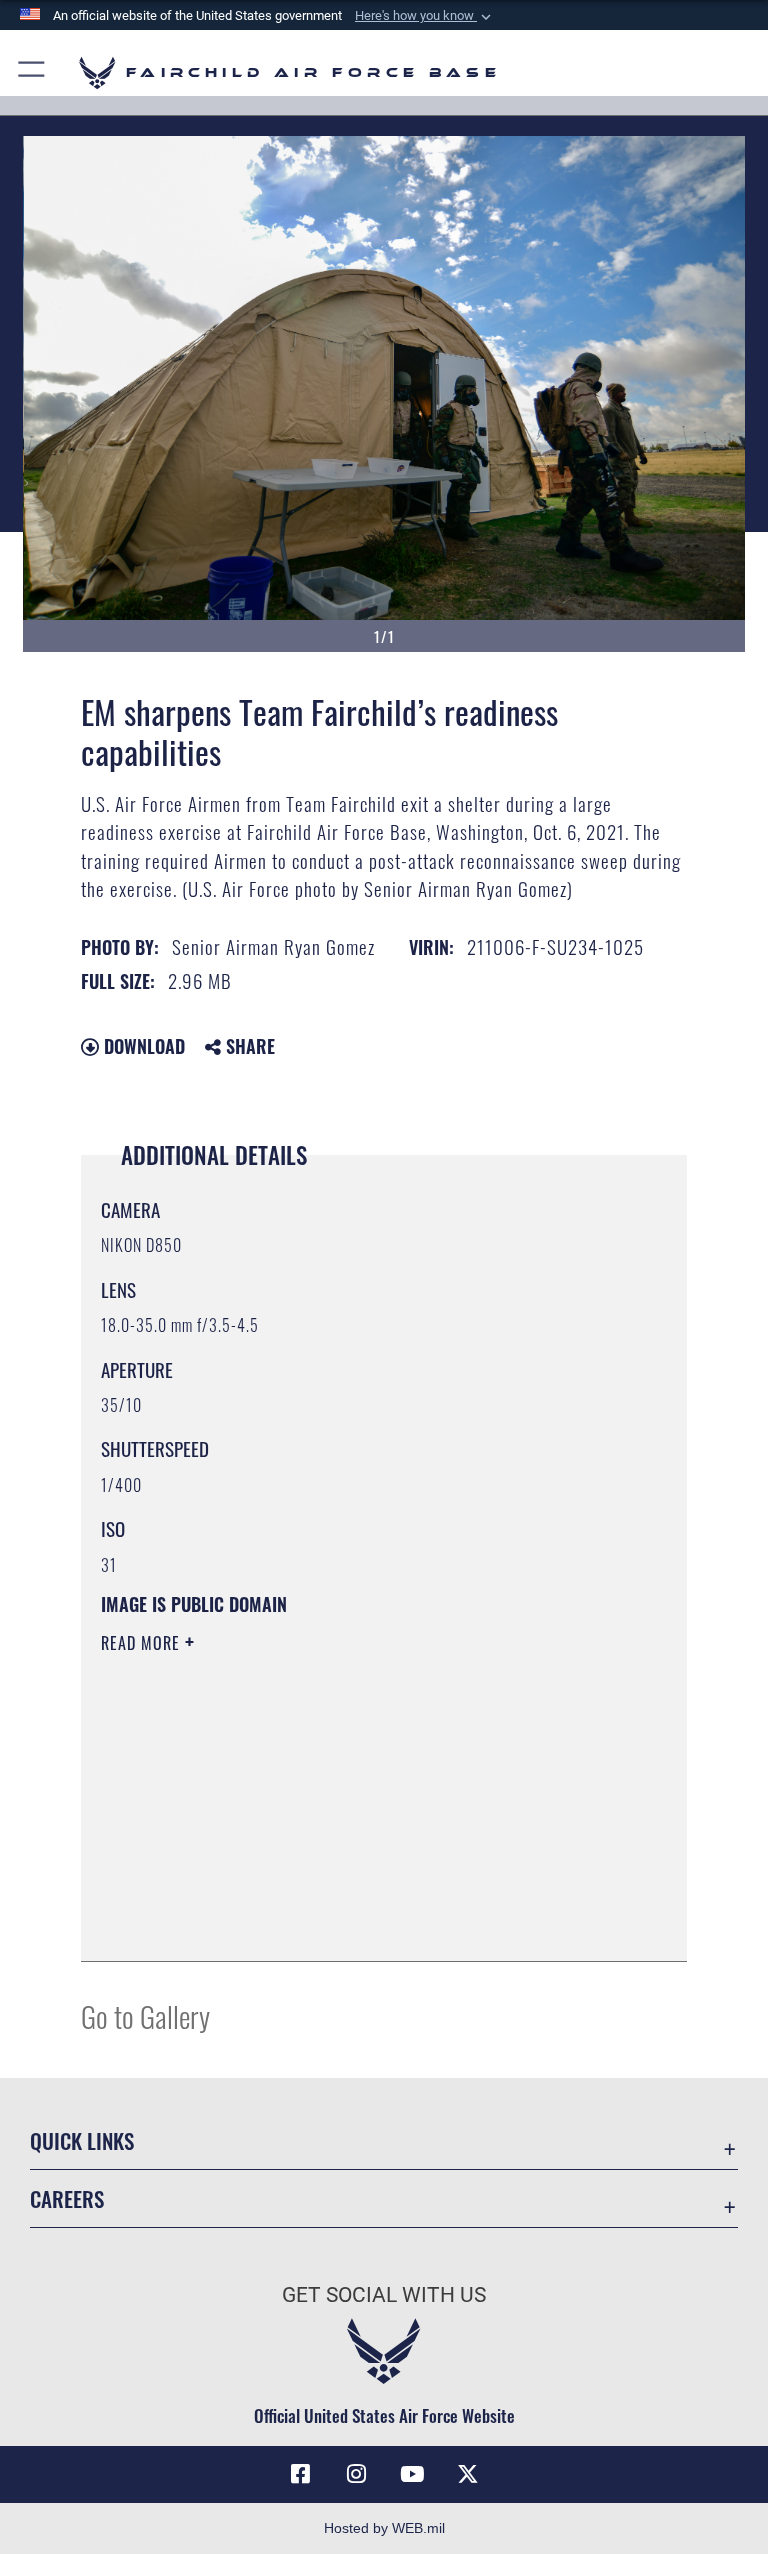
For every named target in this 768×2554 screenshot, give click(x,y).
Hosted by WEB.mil (384, 2528)
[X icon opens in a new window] (468, 2474)
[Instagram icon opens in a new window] (356, 2474)
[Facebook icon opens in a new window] (300, 2474)
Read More (143, 1643)
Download (142, 1046)
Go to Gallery (145, 2015)
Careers (67, 2198)
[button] (425, 16)
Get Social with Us (384, 2295)
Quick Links (82, 2140)
